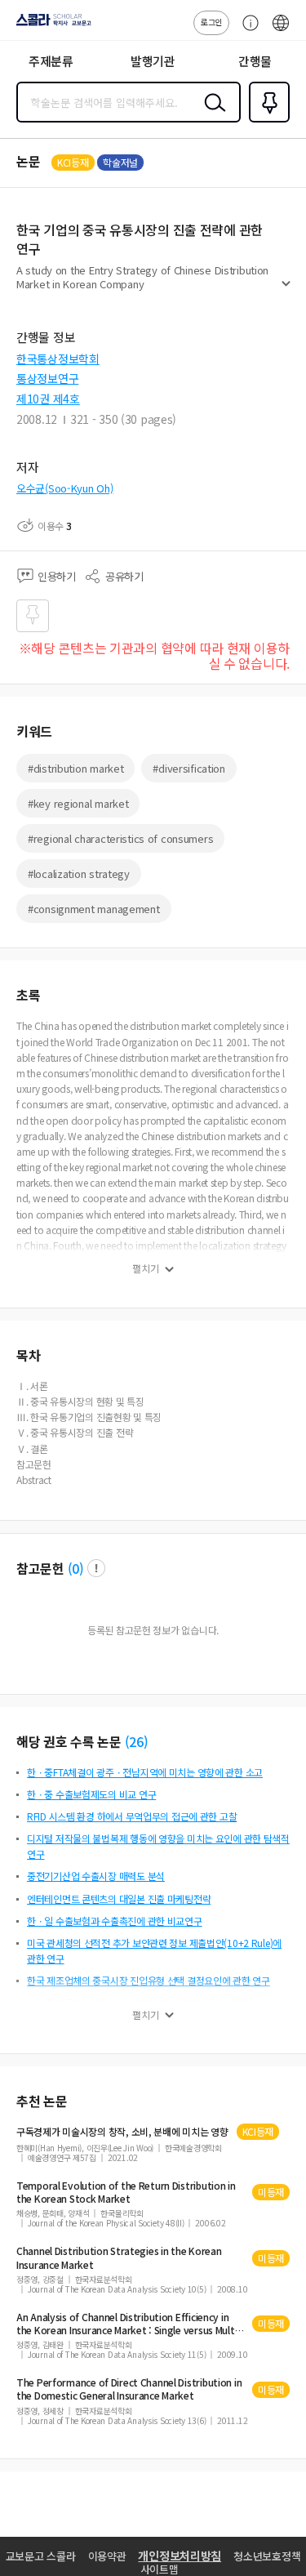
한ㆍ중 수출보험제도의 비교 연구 (91, 1794)
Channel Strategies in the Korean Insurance (119, 2257)
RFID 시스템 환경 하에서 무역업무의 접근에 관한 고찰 (132, 1816)
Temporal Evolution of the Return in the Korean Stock (126, 2192)
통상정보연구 (47, 378)
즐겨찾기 (266, 121)
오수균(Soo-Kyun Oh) (65, 488)
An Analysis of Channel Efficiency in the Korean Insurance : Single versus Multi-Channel (128, 2324)
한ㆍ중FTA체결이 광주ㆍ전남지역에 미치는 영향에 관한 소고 (145, 1772)
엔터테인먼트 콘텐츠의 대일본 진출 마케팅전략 (119, 1899)
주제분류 (51, 61)
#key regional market (78, 803)
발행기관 (153, 61)
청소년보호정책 (267, 2556)
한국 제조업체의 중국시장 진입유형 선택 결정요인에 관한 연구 (149, 1980)
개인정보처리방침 (180, 2556)
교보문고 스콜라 (41, 2556)
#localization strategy (79, 874)
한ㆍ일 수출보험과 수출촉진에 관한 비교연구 (115, 1921)
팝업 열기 (96, 1568)
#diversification (189, 768)
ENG (281, 31)
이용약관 (107, 2556)
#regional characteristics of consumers (120, 838)
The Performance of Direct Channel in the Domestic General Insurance (129, 2389)
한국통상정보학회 (58, 359)
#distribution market (75, 768)
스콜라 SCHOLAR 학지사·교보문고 (51, 25)
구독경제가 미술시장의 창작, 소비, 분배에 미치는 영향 (122, 2132)
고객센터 (246, 31)
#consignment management (94, 909)
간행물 (255, 61)
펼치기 (286, 291)
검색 (211, 115)
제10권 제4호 (48, 399)
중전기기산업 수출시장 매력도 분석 (96, 1876)
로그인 (211, 22)
